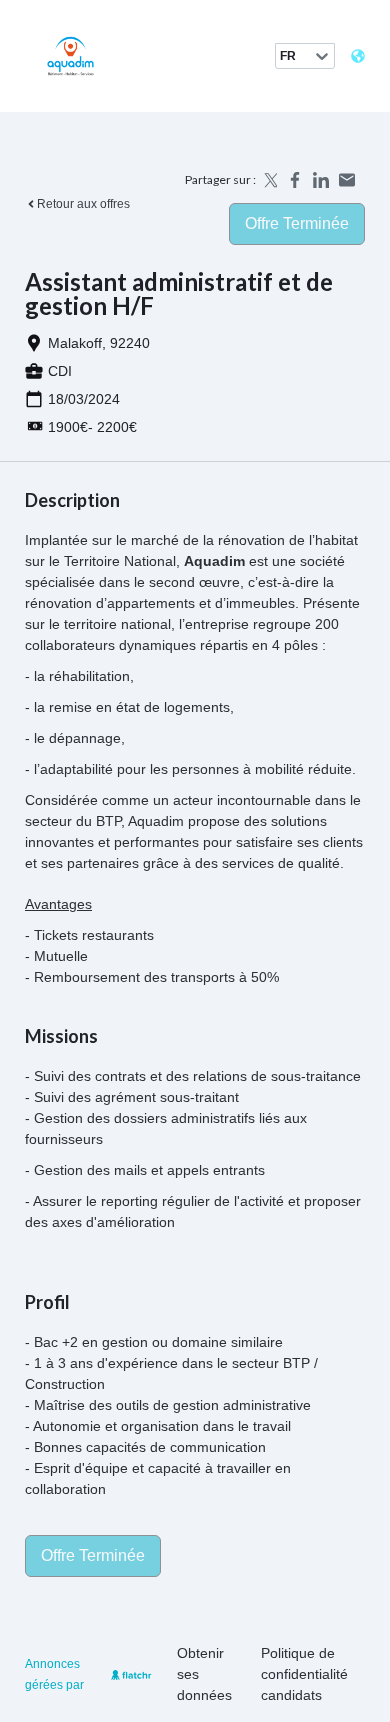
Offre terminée (297, 223)
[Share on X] (269, 180)
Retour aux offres (83, 204)
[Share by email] (347, 180)
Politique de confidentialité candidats (304, 1674)
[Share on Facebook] (295, 180)
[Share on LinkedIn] (321, 180)
